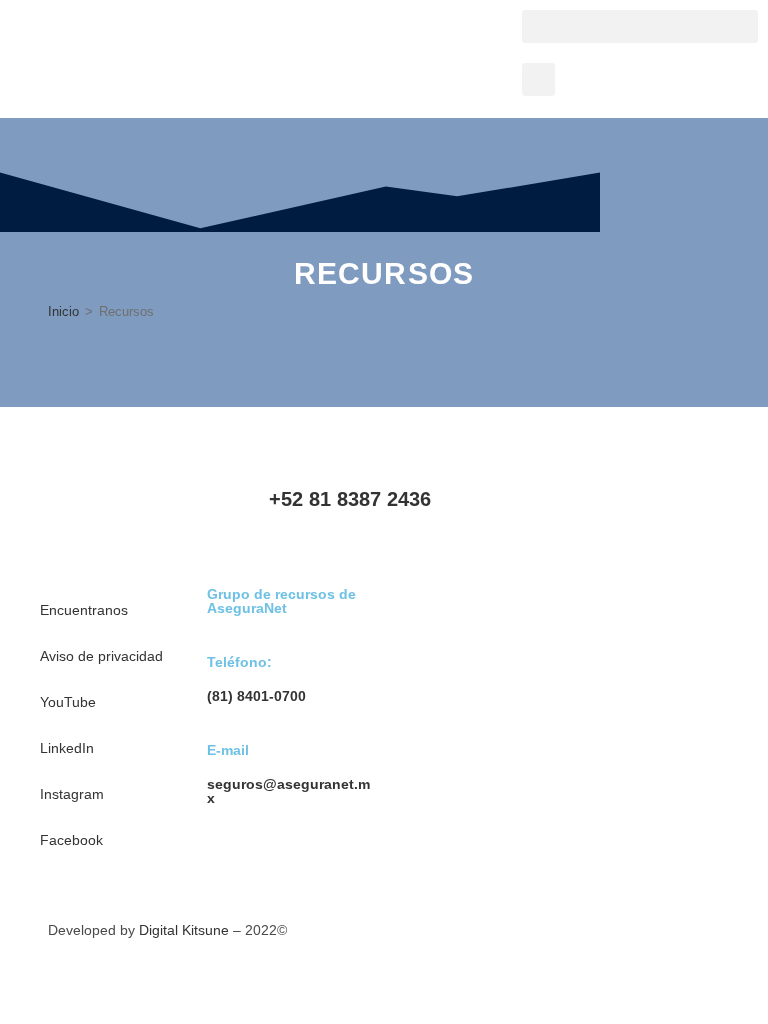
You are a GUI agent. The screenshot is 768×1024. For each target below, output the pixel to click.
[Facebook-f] (706, 514)
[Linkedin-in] (598, 514)
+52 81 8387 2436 (350, 499)
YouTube (68, 702)
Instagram (72, 794)
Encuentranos (84, 610)
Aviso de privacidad (101, 656)
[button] (640, 26)
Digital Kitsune (184, 930)
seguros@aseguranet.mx (288, 791)
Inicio (63, 311)
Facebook (71, 840)
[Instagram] (652, 514)
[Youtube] (544, 514)
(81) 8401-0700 (256, 696)
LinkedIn (67, 748)
